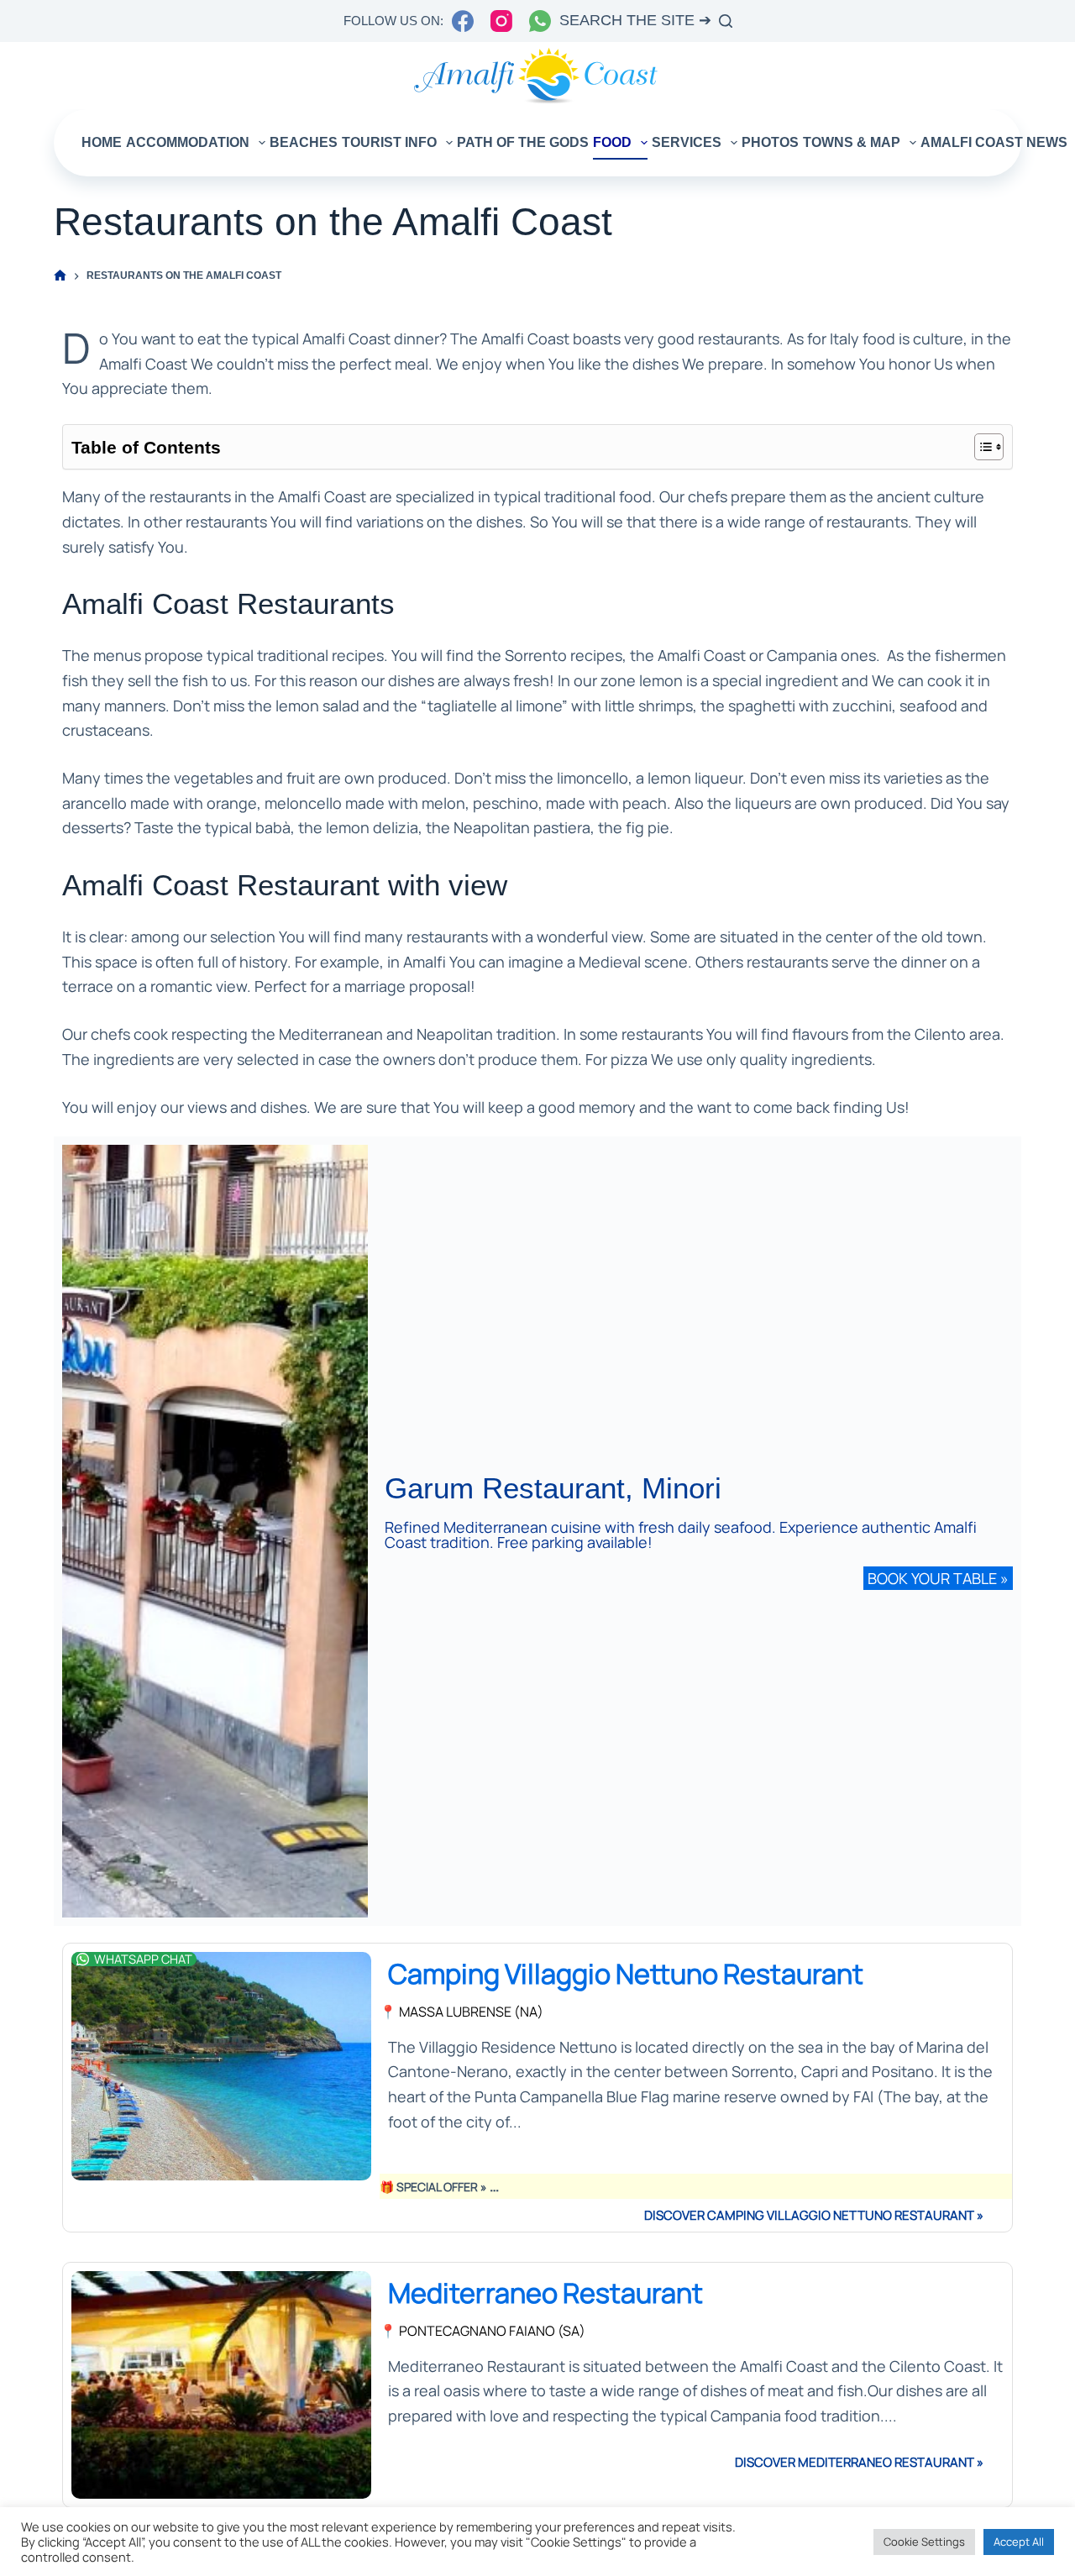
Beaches (304, 142)
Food (612, 142)
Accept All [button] (1019, 2542)
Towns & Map (852, 142)
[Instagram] (501, 21)
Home (102, 142)
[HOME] (60, 276)
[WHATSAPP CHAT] (83, 1959)
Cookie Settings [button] (924, 2542)
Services (687, 142)
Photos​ (770, 142)
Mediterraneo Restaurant (545, 2293)
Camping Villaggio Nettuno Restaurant (626, 1973)
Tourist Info (389, 142)
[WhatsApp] (540, 21)
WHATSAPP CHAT (143, 1959)
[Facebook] (463, 21)
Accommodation (188, 142)
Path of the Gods (523, 142)
